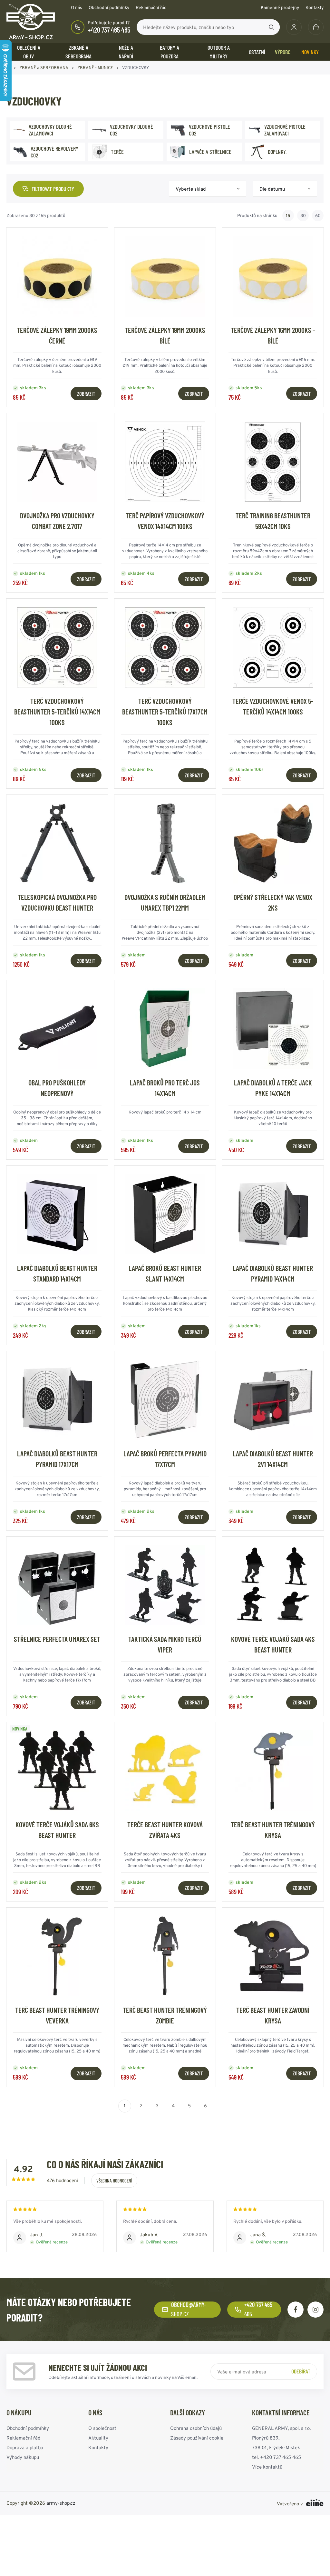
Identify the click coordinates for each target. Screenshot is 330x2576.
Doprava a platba (25, 2447)
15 (288, 215)
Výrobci (283, 52)
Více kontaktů (267, 2467)
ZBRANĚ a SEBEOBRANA (78, 52)
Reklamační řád (151, 7)
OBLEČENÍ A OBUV (29, 52)
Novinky (310, 52)
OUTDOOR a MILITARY (219, 52)
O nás (77, 7)
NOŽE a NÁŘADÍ (126, 52)
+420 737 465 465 (109, 30)
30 (303, 215)
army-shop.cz (61, 2503)
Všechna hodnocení (114, 2181)
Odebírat (301, 2371)
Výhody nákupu (23, 2457)
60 (318, 215)
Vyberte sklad (191, 189)
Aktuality (98, 2438)
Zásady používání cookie (197, 2438)
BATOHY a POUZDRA (170, 52)
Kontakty (315, 7)
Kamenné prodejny (280, 7)
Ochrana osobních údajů (196, 2428)
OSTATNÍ (257, 52)
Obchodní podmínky (109, 7)
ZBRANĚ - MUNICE (95, 68)
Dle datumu (272, 189)
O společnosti (103, 2428)
